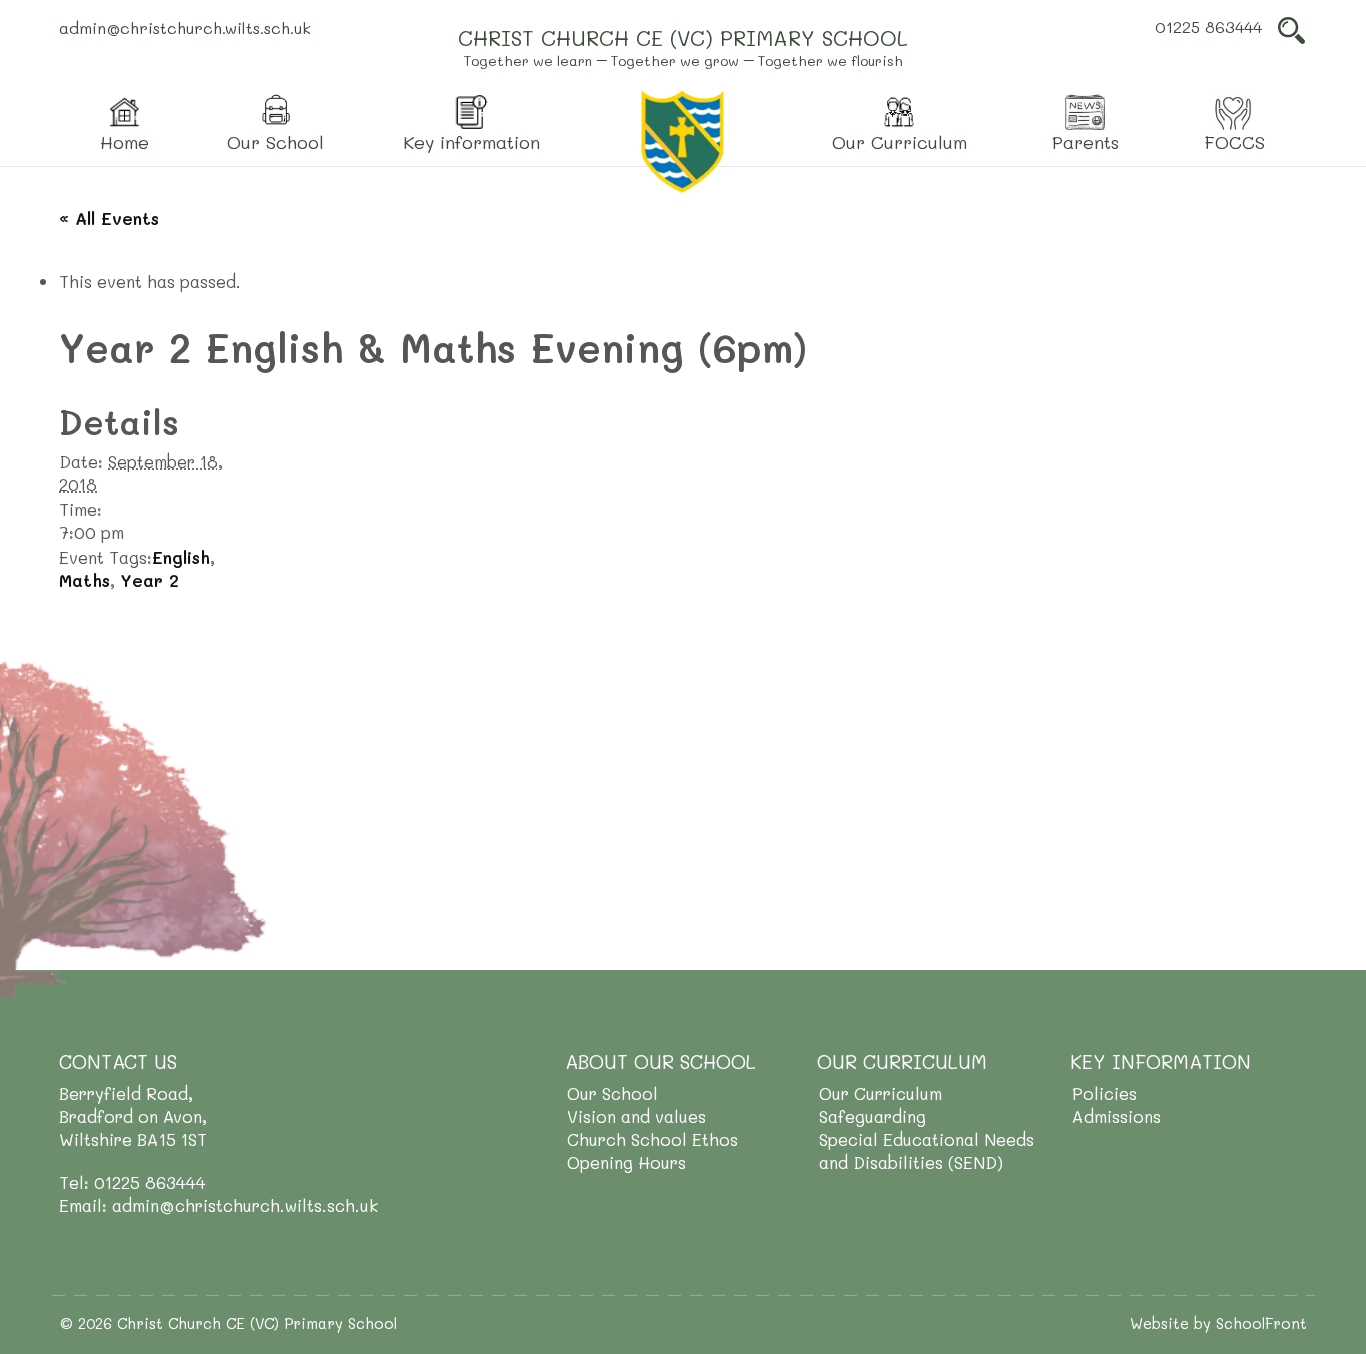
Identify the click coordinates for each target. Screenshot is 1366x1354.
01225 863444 (1208, 26)
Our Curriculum (880, 1093)
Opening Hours (626, 1162)
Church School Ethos (652, 1139)
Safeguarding (872, 1116)
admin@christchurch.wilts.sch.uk (185, 27)
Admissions (1116, 1116)
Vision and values (636, 1116)
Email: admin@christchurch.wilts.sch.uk (218, 1205)
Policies (1104, 1093)
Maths (84, 580)
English (181, 557)
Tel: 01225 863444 (132, 1182)
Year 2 (149, 580)
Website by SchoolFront (1218, 1323)
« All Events (109, 218)
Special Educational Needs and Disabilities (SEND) (926, 1150)
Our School (612, 1093)
